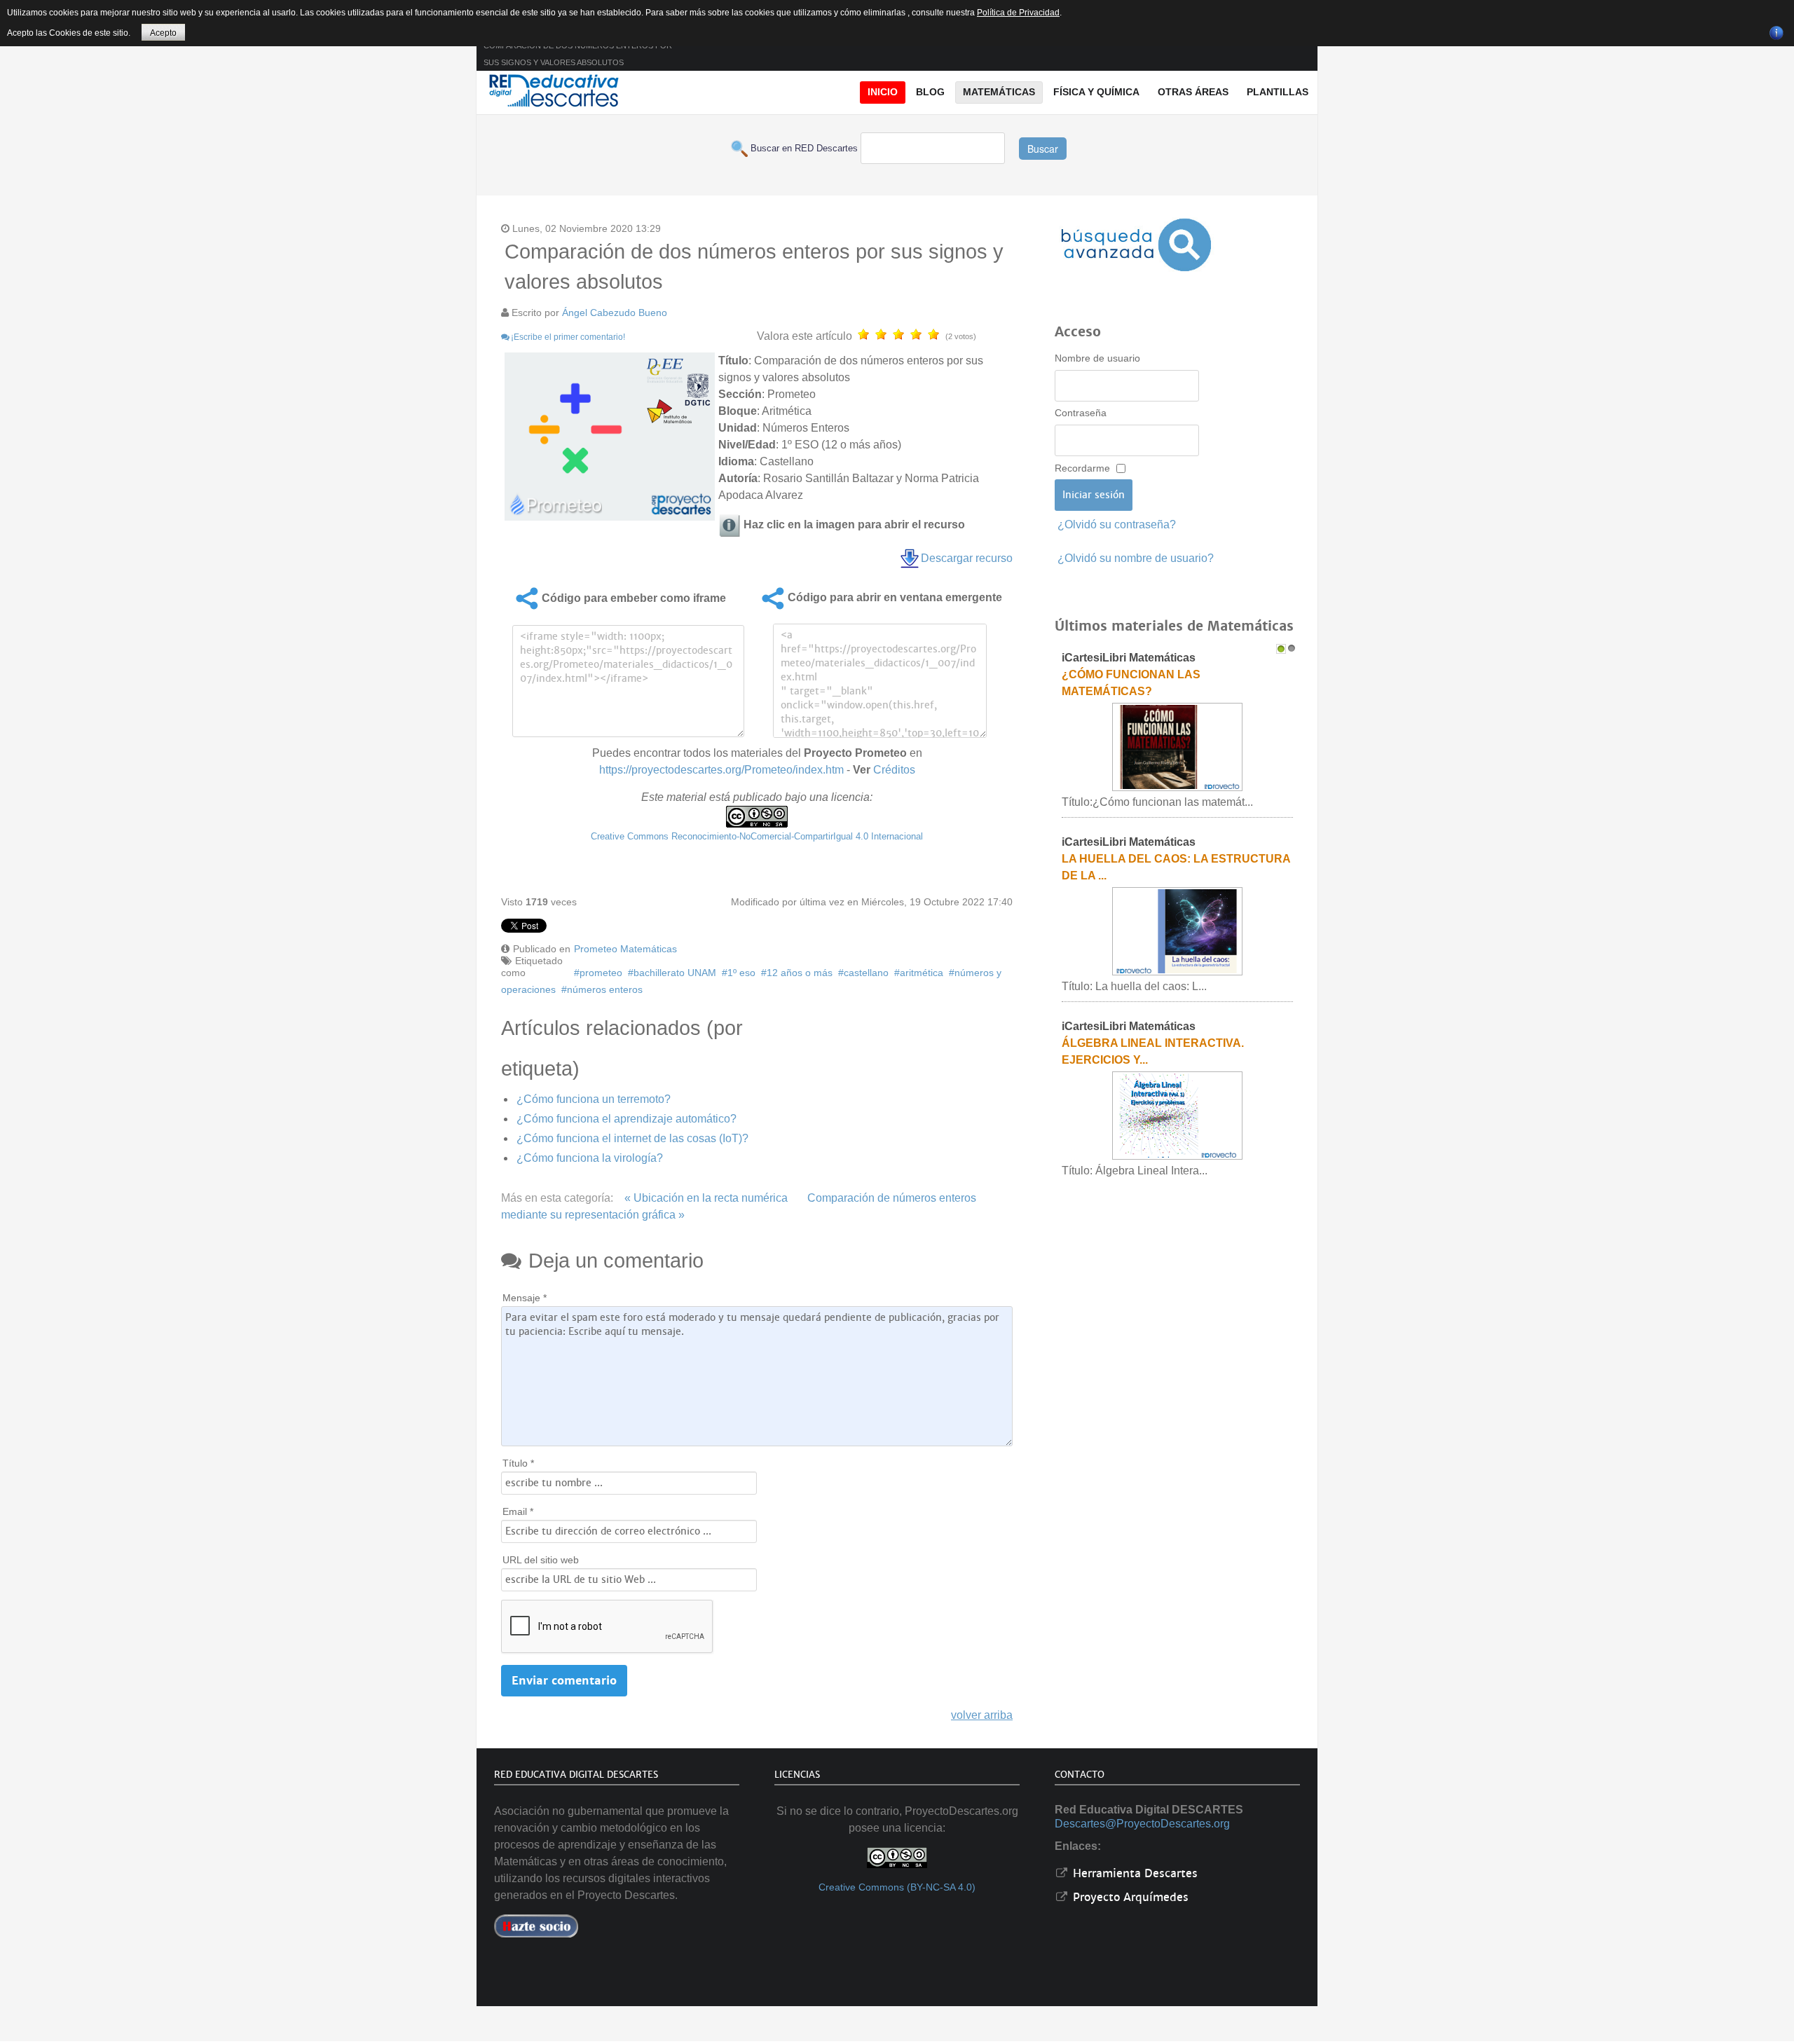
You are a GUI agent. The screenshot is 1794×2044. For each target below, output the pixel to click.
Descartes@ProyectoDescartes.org (1142, 1824)
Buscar (1043, 149)
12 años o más (800, 973)
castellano (866, 973)
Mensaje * (525, 1298)
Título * (518, 1463)
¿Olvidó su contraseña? (1117, 524)
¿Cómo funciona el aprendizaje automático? (626, 1119)
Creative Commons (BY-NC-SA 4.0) (897, 1887)
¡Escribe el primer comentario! (568, 337)
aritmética (922, 973)
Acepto (163, 33)
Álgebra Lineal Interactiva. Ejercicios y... (1153, 1051)
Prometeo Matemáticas (625, 949)
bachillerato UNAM (675, 973)
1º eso (741, 973)
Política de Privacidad (1018, 13)
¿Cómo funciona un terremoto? (594, 1099)
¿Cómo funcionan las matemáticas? (1131, 683)
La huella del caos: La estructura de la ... (1176, 867)
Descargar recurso (967, 558)
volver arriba (982, 1715)
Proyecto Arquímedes (1129, 1897)
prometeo (601, 973)
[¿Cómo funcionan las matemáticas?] (1177, 747)
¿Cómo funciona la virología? (590, 1158)
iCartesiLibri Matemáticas (1129, 658)
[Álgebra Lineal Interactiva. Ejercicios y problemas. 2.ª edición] (1177, 1115)
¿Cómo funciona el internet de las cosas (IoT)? (632, 1138)
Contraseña (1081, 413)
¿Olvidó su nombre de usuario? (1136, 558)
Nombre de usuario (1097, 358)
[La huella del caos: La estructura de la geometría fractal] (1177, 931)
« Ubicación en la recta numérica (706, 1198)
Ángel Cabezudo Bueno (615, 313)
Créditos (894, 770)
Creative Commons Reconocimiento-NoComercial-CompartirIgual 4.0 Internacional (757, 836)
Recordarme (1082, 468)
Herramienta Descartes (1134, 1873)
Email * (518, 1511)
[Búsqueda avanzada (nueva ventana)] (1136, 245)
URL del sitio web (541, 1560)
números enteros (605, 989)
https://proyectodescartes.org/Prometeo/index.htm (721, 770)
